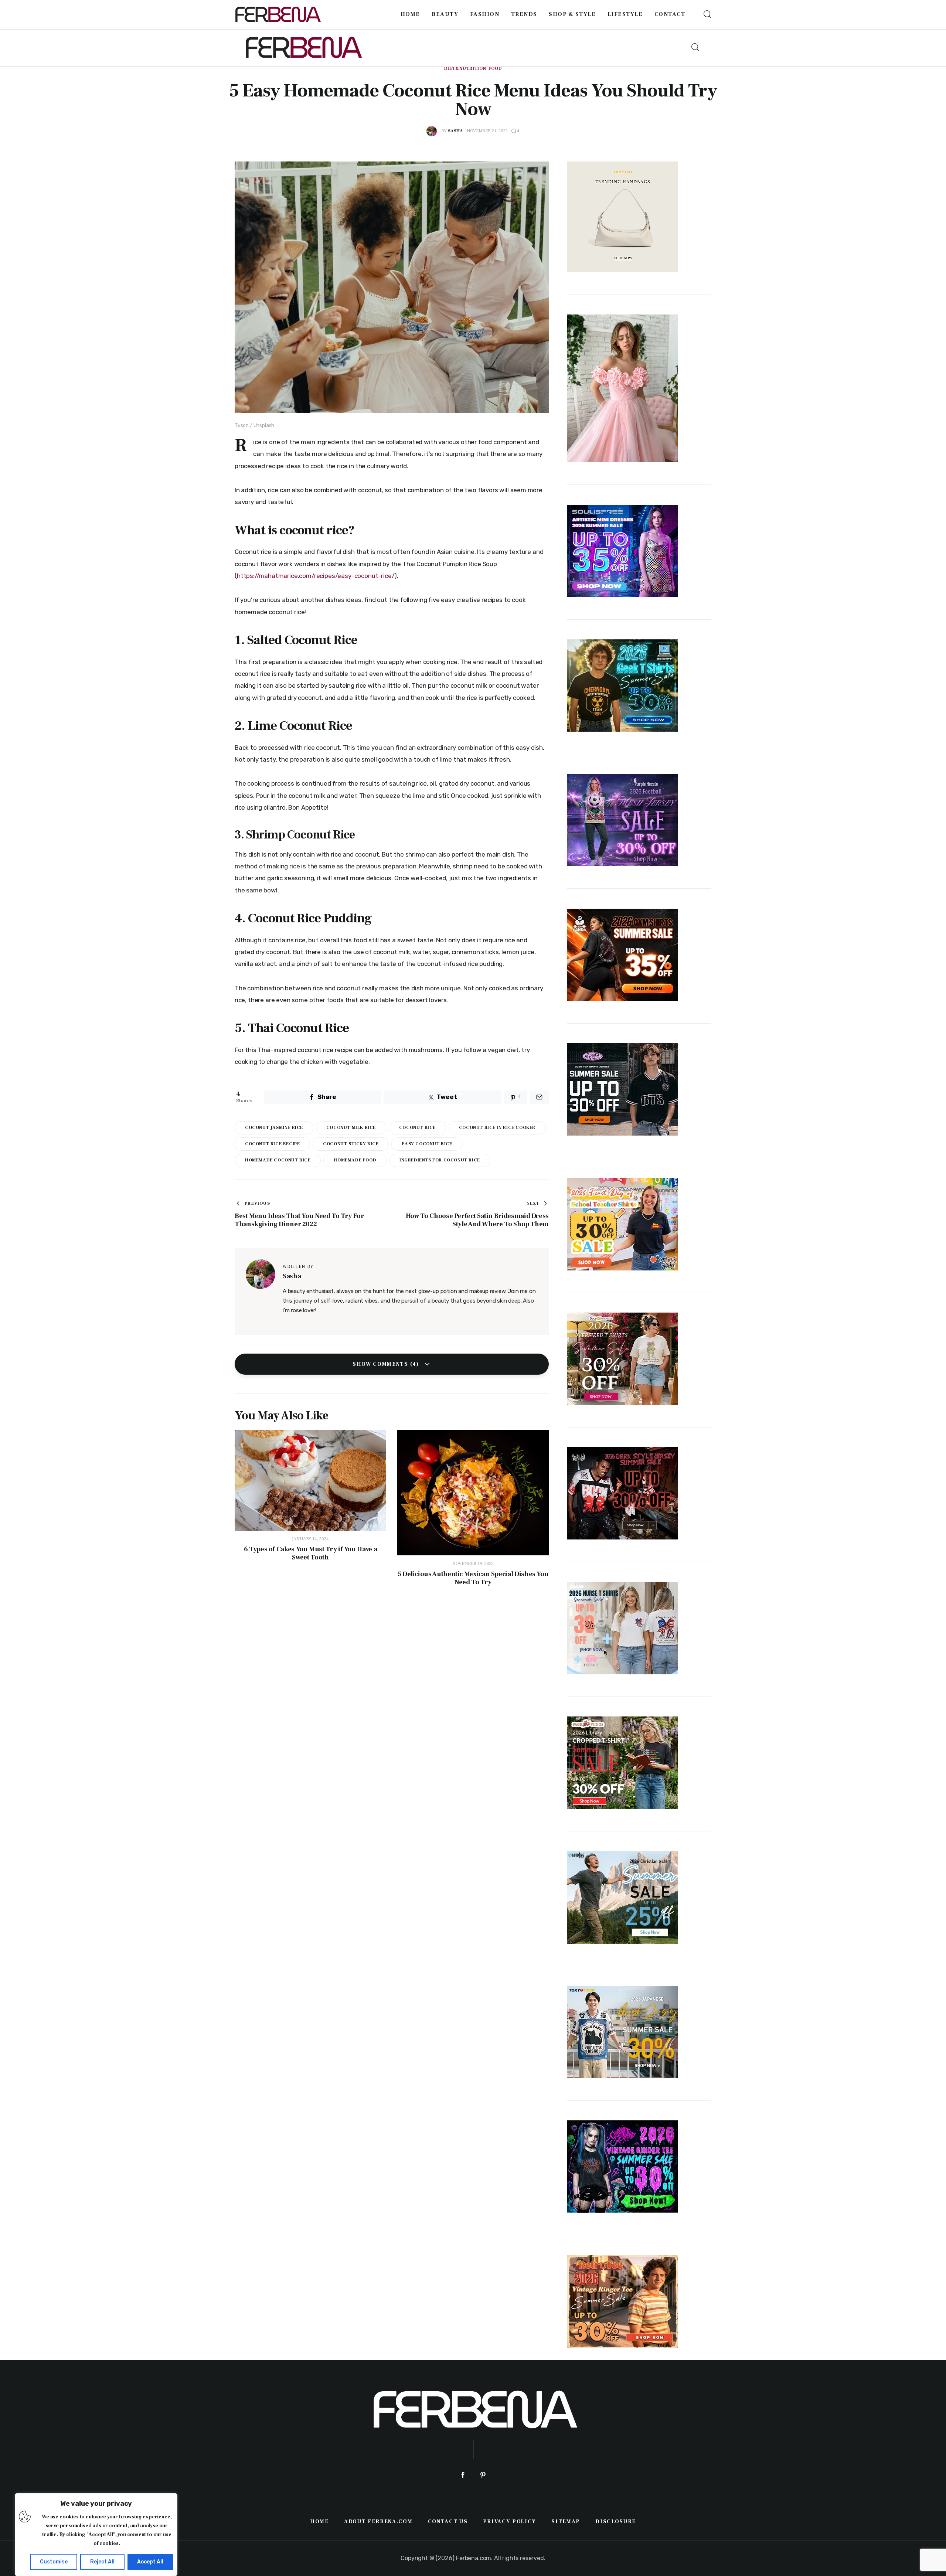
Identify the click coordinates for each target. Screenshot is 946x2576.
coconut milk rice (351, 1128)
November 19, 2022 (473, 1564)
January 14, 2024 (310, 1539)
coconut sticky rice (351, 1144)
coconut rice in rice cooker (497, 1128)
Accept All (150, 2562)
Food (495, 69)
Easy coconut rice (427, 1144)
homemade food (355, 1160)
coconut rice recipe (272, 1144)
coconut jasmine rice (274, 1128)
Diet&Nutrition (465, 69)
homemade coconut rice (278, 1160)
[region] (96, 2535)
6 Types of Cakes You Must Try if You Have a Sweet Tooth (311, 1554)
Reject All (102, 2562)
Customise (54, 2562)
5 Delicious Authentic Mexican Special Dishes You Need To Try (473, 1578)
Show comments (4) (387, 1364)
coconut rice (417, 1128)
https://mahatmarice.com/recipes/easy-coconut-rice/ (316, 576)
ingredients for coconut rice (440, 1160)
